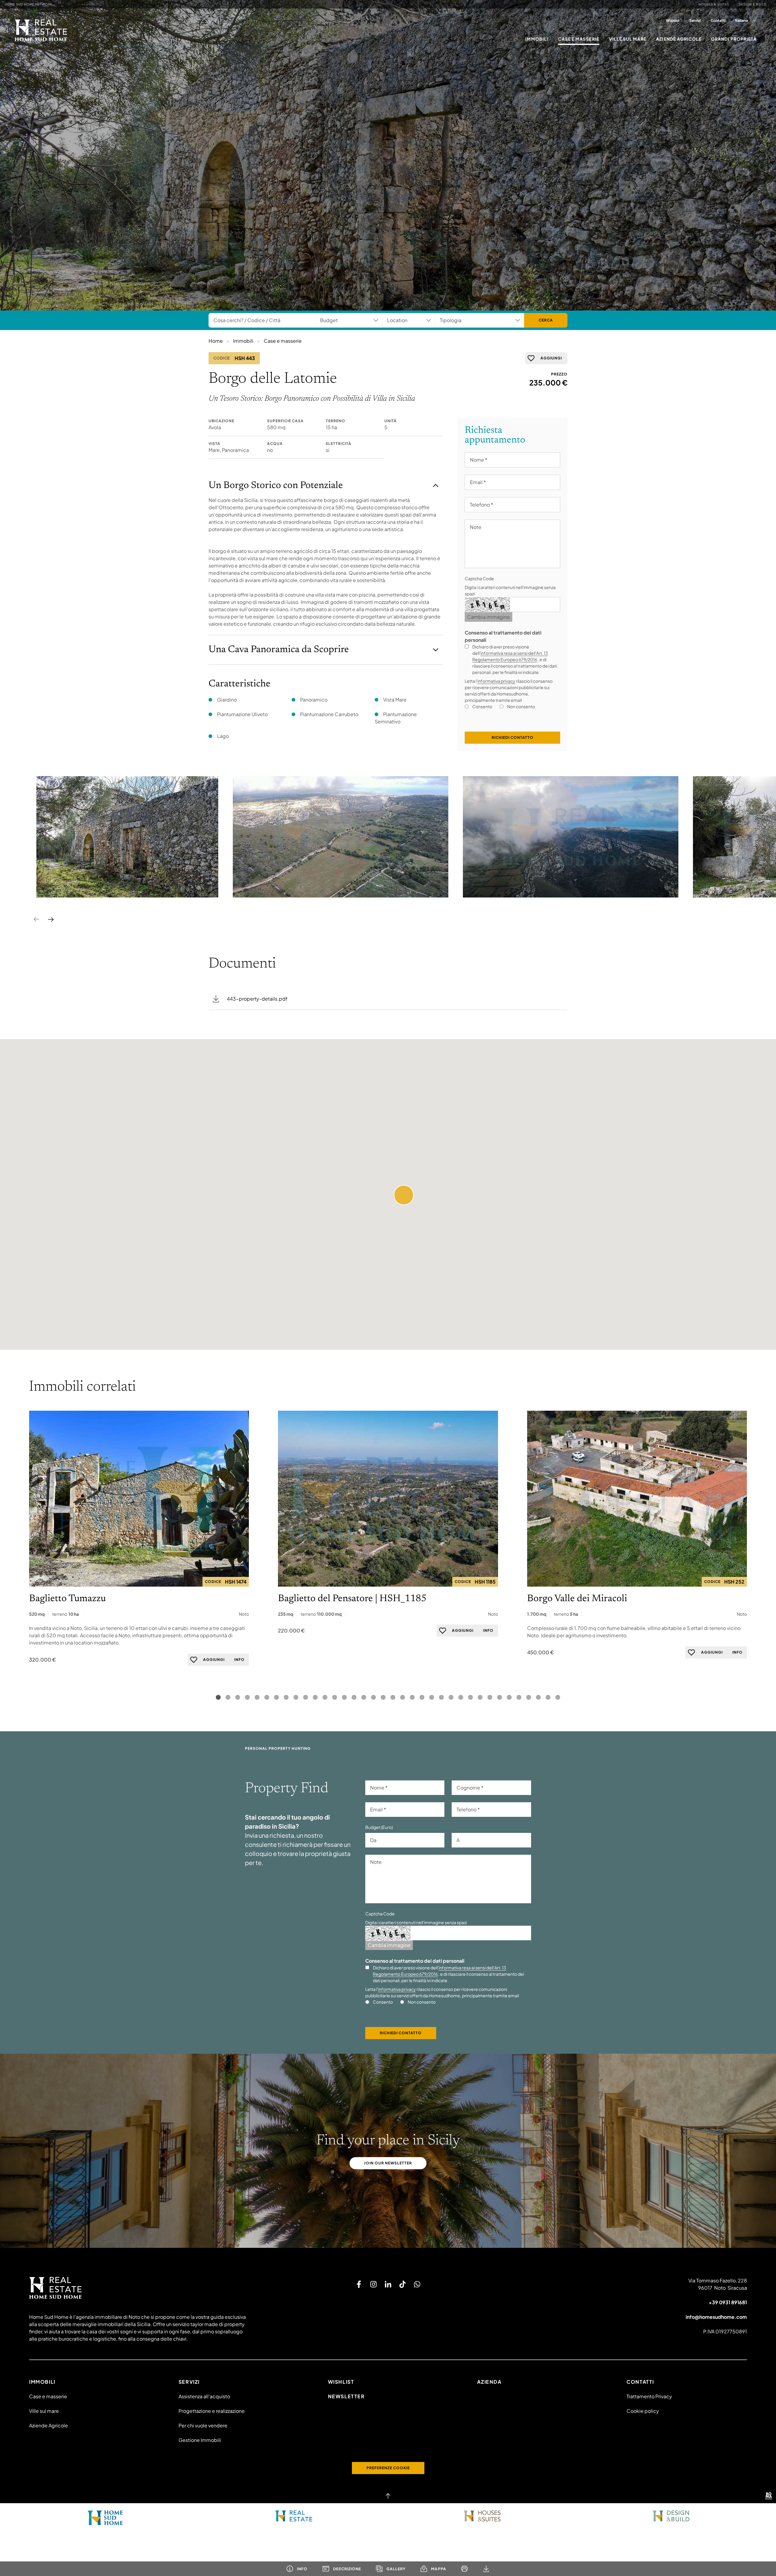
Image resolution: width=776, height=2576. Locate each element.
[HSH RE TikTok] (403, 2284)
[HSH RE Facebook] (359, 2284)
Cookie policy (643, 2411)
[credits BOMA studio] (769, 2496)
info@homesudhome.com (716, 2317)
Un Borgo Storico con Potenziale (276, 486)
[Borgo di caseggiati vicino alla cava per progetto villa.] (127, 837)
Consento (482, 706)
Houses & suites (714, 4)
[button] (404, 1195)
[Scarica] (486, 2569)
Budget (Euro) (379, 1827)
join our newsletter (388, 2163)
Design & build (753, 4)
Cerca (546, 320)
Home (216, 341)
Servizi (695, 20)
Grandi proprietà (734, 39)
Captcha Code (479, 578)
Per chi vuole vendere (203, 2425)
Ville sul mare (628, 39)
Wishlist (673, 20)
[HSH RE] (41, 30)
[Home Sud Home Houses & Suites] (482, 2516)
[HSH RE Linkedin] (388, 2284)
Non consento (521, 706)
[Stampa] (464, 2569)
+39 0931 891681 (728, 2302)
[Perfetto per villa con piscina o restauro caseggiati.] (341, 837)
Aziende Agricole (679, 39)
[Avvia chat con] (417, 2284)
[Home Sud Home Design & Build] (671, 2516)
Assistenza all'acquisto (204, 2396)
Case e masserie (579, 39)
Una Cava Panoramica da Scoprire (279, 650)
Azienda (489, 2382)
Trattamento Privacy (649, 2396)
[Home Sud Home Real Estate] (294, 2516)
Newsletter (346, 2396)
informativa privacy (496, 681)
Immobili (537, 39)
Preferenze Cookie (388, 2468)
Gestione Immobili (200, 2440)
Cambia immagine (488, 617)
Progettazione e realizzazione (212, 2411)
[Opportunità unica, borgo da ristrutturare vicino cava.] (571, 837)
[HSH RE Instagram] (373, 2284)
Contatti (718, 20)
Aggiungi (551, 358)
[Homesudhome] (139, 2288)
